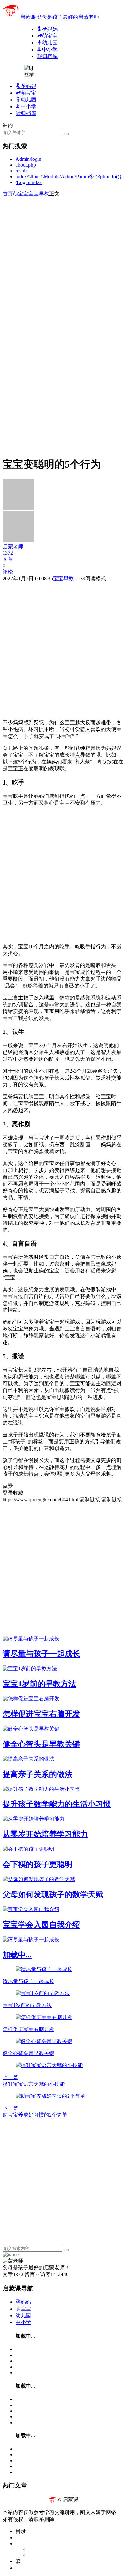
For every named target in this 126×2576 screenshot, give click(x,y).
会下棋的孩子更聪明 (37, 1864)
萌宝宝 (21, 194)
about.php (26, 165)
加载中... (17, 1955)
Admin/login (28, 159)
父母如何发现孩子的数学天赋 (53, 1895)
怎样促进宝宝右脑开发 (41, 1714)
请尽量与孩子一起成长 (41, 1654)
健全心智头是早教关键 (41, 1744)
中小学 (23, 2322)
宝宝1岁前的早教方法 (39, 1684)
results (22, 171)
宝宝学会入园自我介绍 (41, 1925)
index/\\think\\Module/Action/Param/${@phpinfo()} (69, 177)
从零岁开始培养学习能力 (45, 1834)
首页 (8, 194)
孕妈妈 (23, 2302)
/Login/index (29, 182)
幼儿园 (23, 2316)
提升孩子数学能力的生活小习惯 (57, 1804)
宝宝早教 (39, 194)
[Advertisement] (63, 261)
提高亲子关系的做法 (37, 1774)
